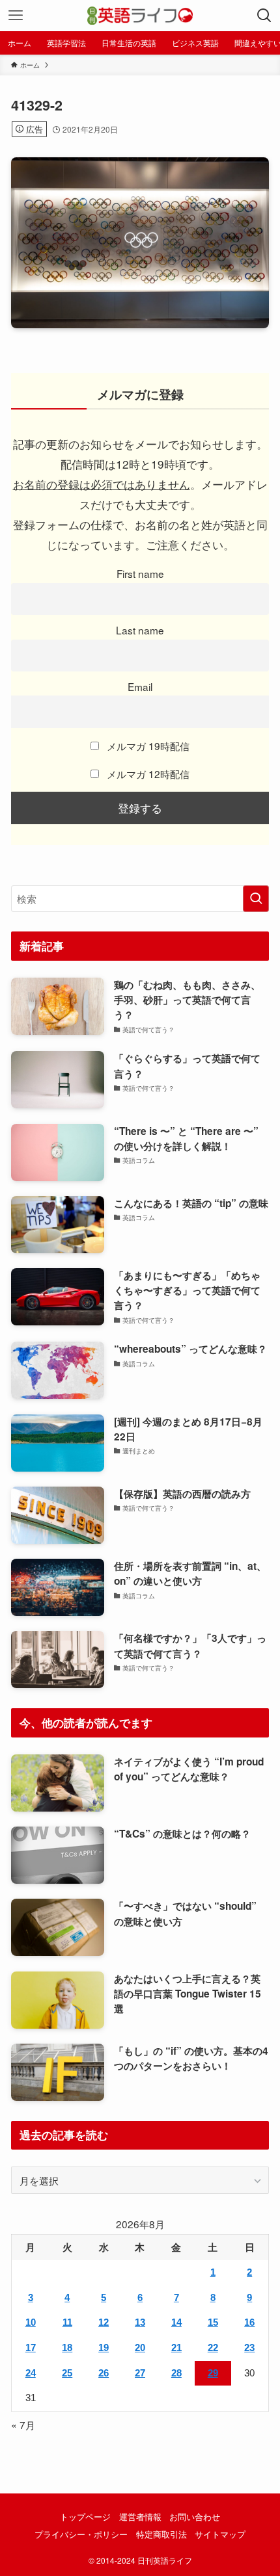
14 (176, 2322)
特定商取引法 (161, 2534)
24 (31, 2373)
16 (249, 2322)
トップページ (85, 2517)
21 (176, 2348)
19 (104, 2348)
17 (31, 2348)
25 (67, 2373)
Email (140, 686)
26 (104, 2373)
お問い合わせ (195, 2517)
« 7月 (23, 2425)
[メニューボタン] (16, 16)
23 (249, 2348)
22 (213, 2348)
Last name (140, 630)
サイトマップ (220, 2534)
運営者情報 (140, 2517)
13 (140, 2322)
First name (140, 573)
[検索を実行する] (256, 899)
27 (140, 2373)
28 (176, 2373)
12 (104, 2322)
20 (140, 2348)
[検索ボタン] (264, 16)
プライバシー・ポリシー (81, 2534)
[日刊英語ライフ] (140, 16)
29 (213, 2373)
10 (31, 2322)
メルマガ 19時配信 (147, 746)
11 (67, 2322)
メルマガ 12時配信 (147, 774)
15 (213, 2322)
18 (67, 2348)
